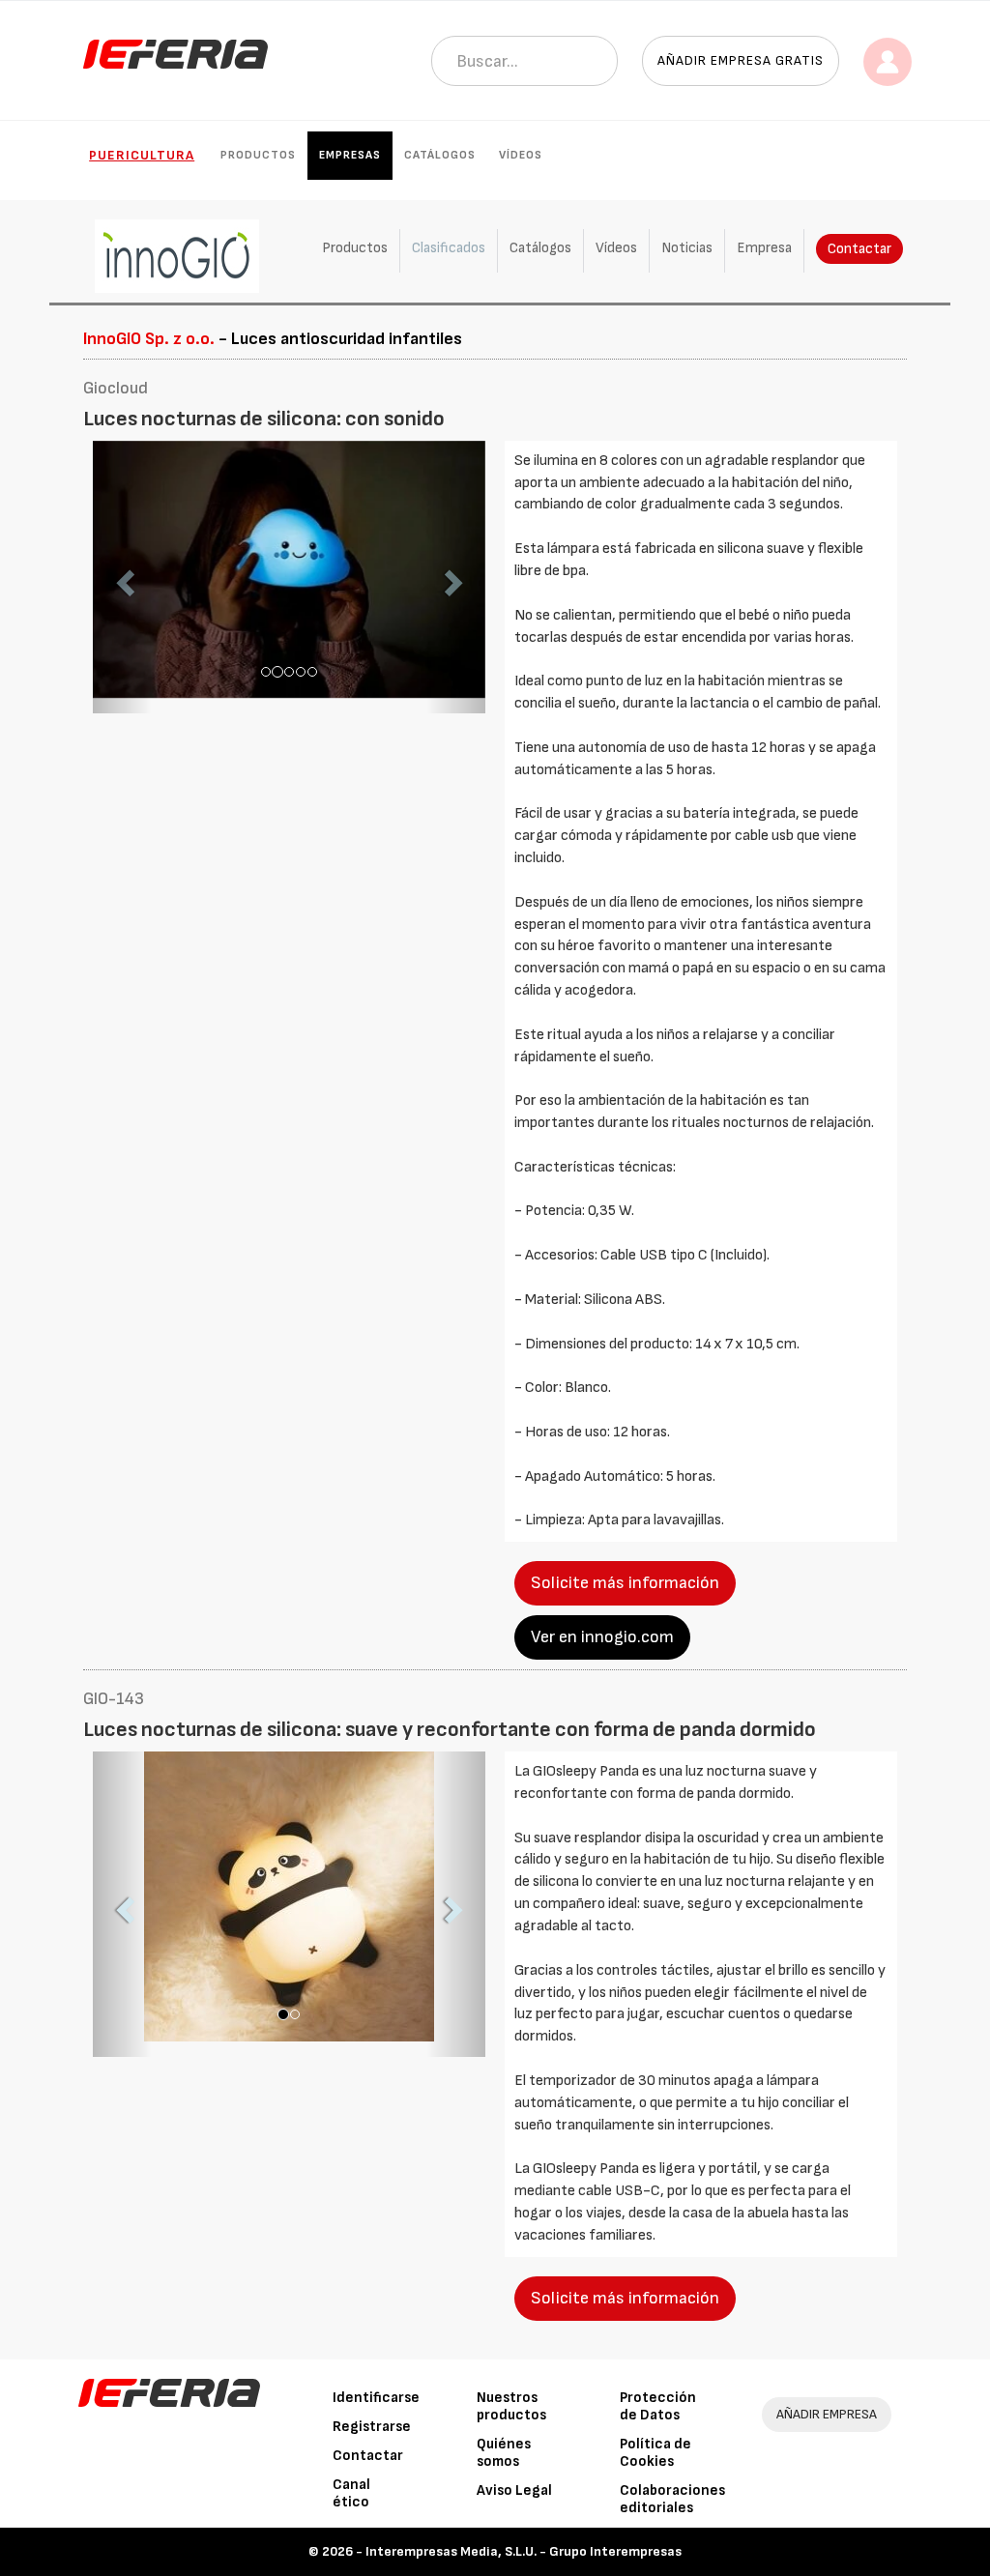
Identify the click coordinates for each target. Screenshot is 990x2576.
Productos (258, 155)
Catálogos (440, 155)
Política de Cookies (655, 2453)
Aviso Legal (514, 2490)
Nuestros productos (511, 2406)
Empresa (764, 248)
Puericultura (142, 155)
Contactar (859, 249)
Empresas (350, 155)
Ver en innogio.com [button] (602, 1637)
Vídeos (521, 155)
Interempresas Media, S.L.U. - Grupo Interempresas (524, 2551)
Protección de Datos (658, 2406)
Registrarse (372, 2427)
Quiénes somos (504, 2453)
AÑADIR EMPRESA (827, 2414)
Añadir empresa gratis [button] (741, 60)
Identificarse (376, 2398)
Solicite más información (625, 1583)
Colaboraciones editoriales (672, 2499)
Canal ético (351, 2493)
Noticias (687, 248)
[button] (122, 578)
